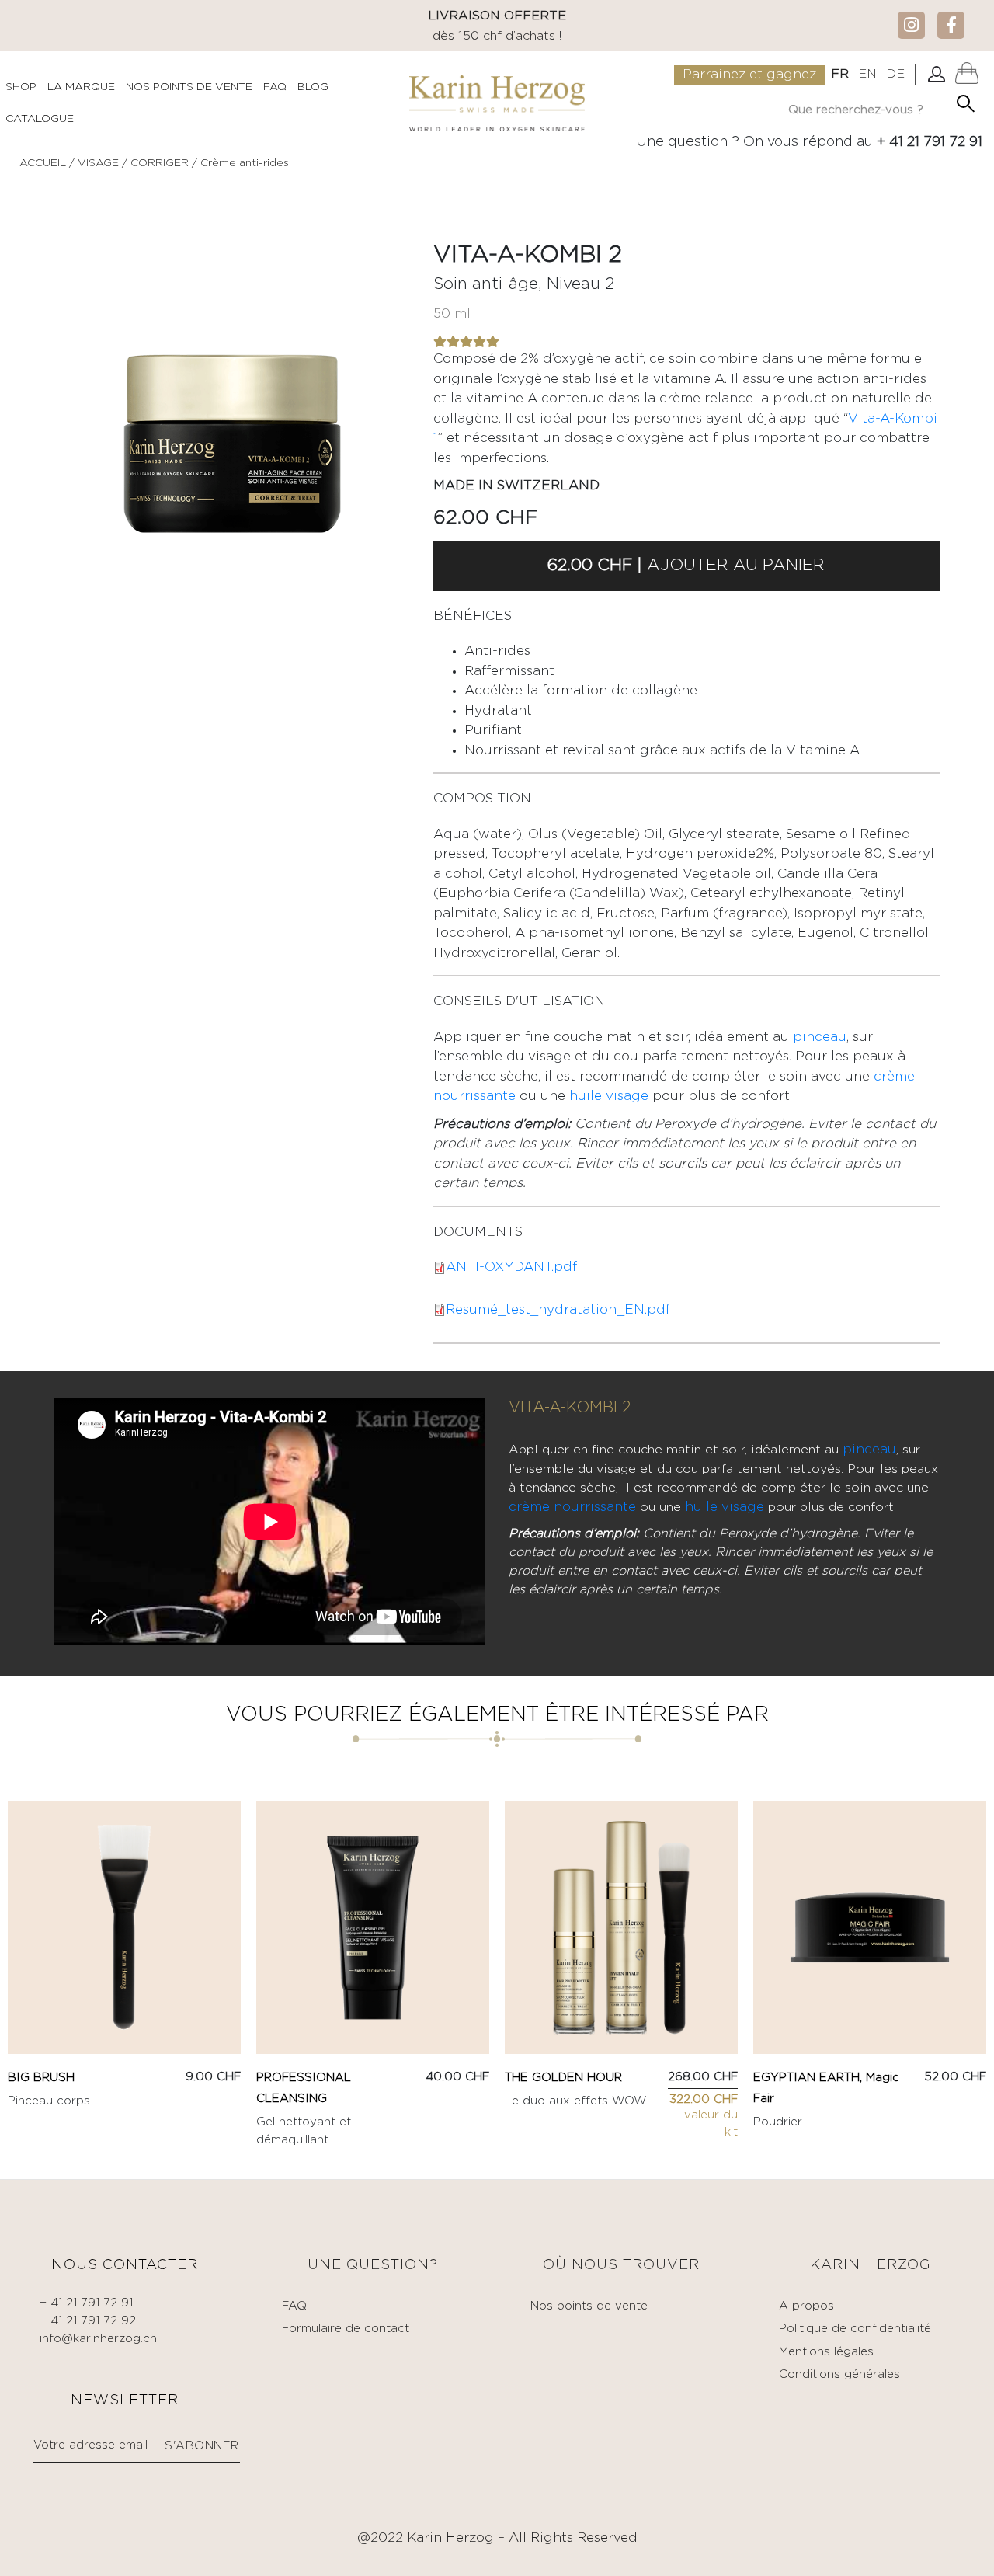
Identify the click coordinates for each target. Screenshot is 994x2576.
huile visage (609, 1097)
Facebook (951, 24)
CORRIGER (161, 163)
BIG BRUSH (41, 2078)
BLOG (313, 87)
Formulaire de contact (346, 2329)
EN (867, 74)
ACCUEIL (43, 163)
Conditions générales (839, 2374)
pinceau (820, 1037)
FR (840, 74)
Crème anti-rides (245, 163)
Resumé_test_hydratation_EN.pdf (558, 1310)
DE (895, 74)
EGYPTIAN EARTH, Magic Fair (826, 2088)
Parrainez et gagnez (749, 75)
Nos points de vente (589, 2306)
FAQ (275, 87)
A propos (806, 2306)
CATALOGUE (40, 119)
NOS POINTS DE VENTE (189, 87)
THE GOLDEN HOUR (563, 2078)
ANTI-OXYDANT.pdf (511, 1267)
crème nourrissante (572, 1507)
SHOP (21, 87)
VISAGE (98, 163)
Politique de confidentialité (855, 2329)
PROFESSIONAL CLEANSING (304, 2088)
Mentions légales (826, 2352)
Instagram (911, 24)
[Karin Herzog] (497, 103)
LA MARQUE (81, 87)
